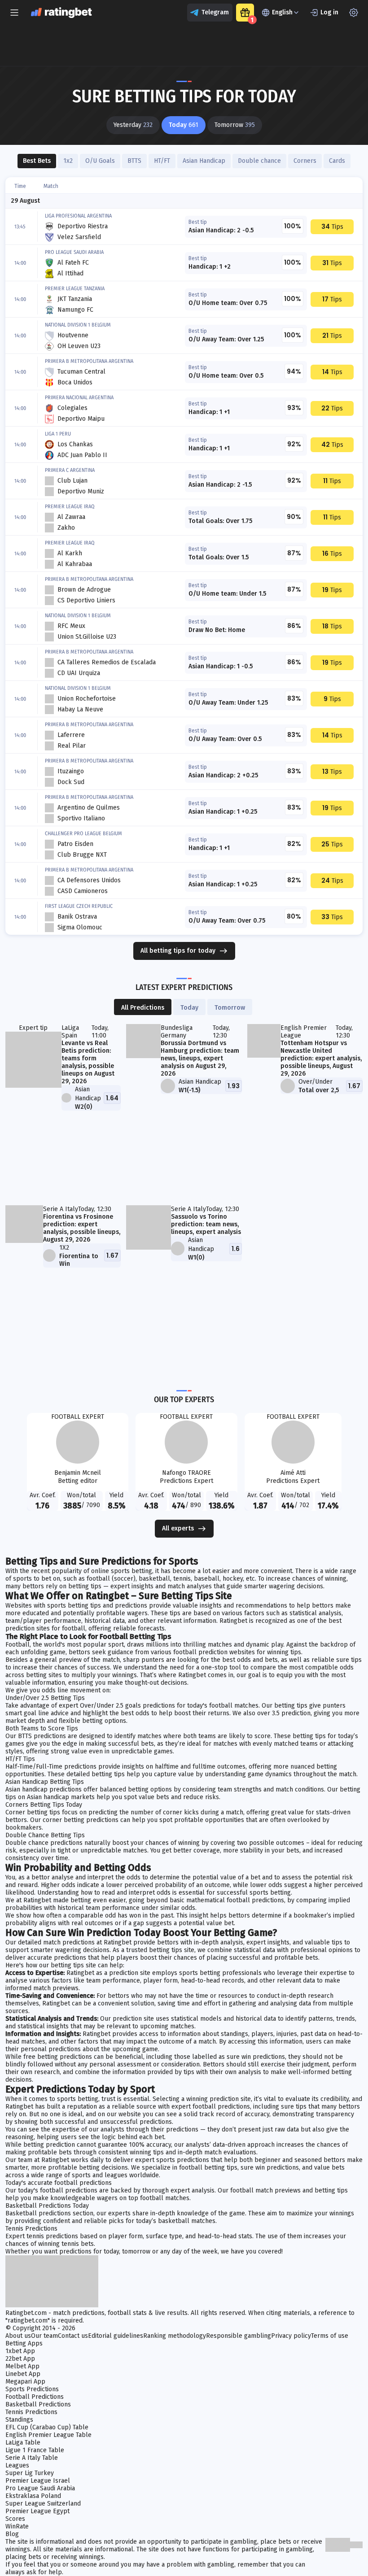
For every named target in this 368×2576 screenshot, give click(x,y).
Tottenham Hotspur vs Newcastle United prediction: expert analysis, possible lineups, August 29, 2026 (321, 1058)
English (282, 12)
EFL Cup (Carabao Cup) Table (47, 2427)
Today (189, 1008)
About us (18, 2336)
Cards (337, 161)
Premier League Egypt (37, 2511)
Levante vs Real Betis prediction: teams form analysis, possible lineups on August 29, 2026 (88, 1062)
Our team (44, 2336)
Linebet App (23, 2374)
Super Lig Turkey (30, 2473)
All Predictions (143, 1008)
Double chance (259, 161)
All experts (178, 1528)
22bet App (20, 2359)
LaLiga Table (23, 2443)
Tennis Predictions (31, 2229)
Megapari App (25, 2382)
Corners (305, 161)
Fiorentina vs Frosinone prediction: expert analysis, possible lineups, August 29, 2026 (82, 1228)
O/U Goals (100, 161)
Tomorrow (230, 1008)
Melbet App (22, 2366)
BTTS (134, 161)
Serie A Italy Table (32, 2458)
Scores (15, 2519)
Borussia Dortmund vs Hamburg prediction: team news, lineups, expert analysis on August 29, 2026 (200, 1058)
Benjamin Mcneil (78, 1473)
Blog (12, 2534)
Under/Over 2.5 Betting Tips (45, 1698)
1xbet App (20, 2351)
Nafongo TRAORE (186, 1473)
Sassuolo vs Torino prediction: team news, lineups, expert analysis (206, 1224)
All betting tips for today (178, 951)
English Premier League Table (48, 2435)
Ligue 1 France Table (35, 2450)
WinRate (17, 2526)
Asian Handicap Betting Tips (45, 1782)
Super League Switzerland (43, 2504)
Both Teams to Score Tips (42, 1728)
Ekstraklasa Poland (33, 2496)
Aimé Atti (293, 1473)
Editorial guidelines (116, 2336)
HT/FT (162, 161)
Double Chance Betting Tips (45, 1835)
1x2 (68, 161)
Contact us (73, 2336)
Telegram (215, 12)
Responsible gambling (239, 2336)
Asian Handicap (204, 161)
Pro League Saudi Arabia (40, 2488)
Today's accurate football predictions (59, 2183)
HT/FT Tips (20, 1759)
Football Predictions (35, 2397)
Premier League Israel (38, 2481)
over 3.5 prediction (284, 1713)
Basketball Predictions (38, 2404)
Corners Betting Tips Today (44, 1805)
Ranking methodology (175, 2336)
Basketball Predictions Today (47, 2206)
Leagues (17, 2465)
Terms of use (330, 2336)
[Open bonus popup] (245, 13)
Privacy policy (291, 2336)
